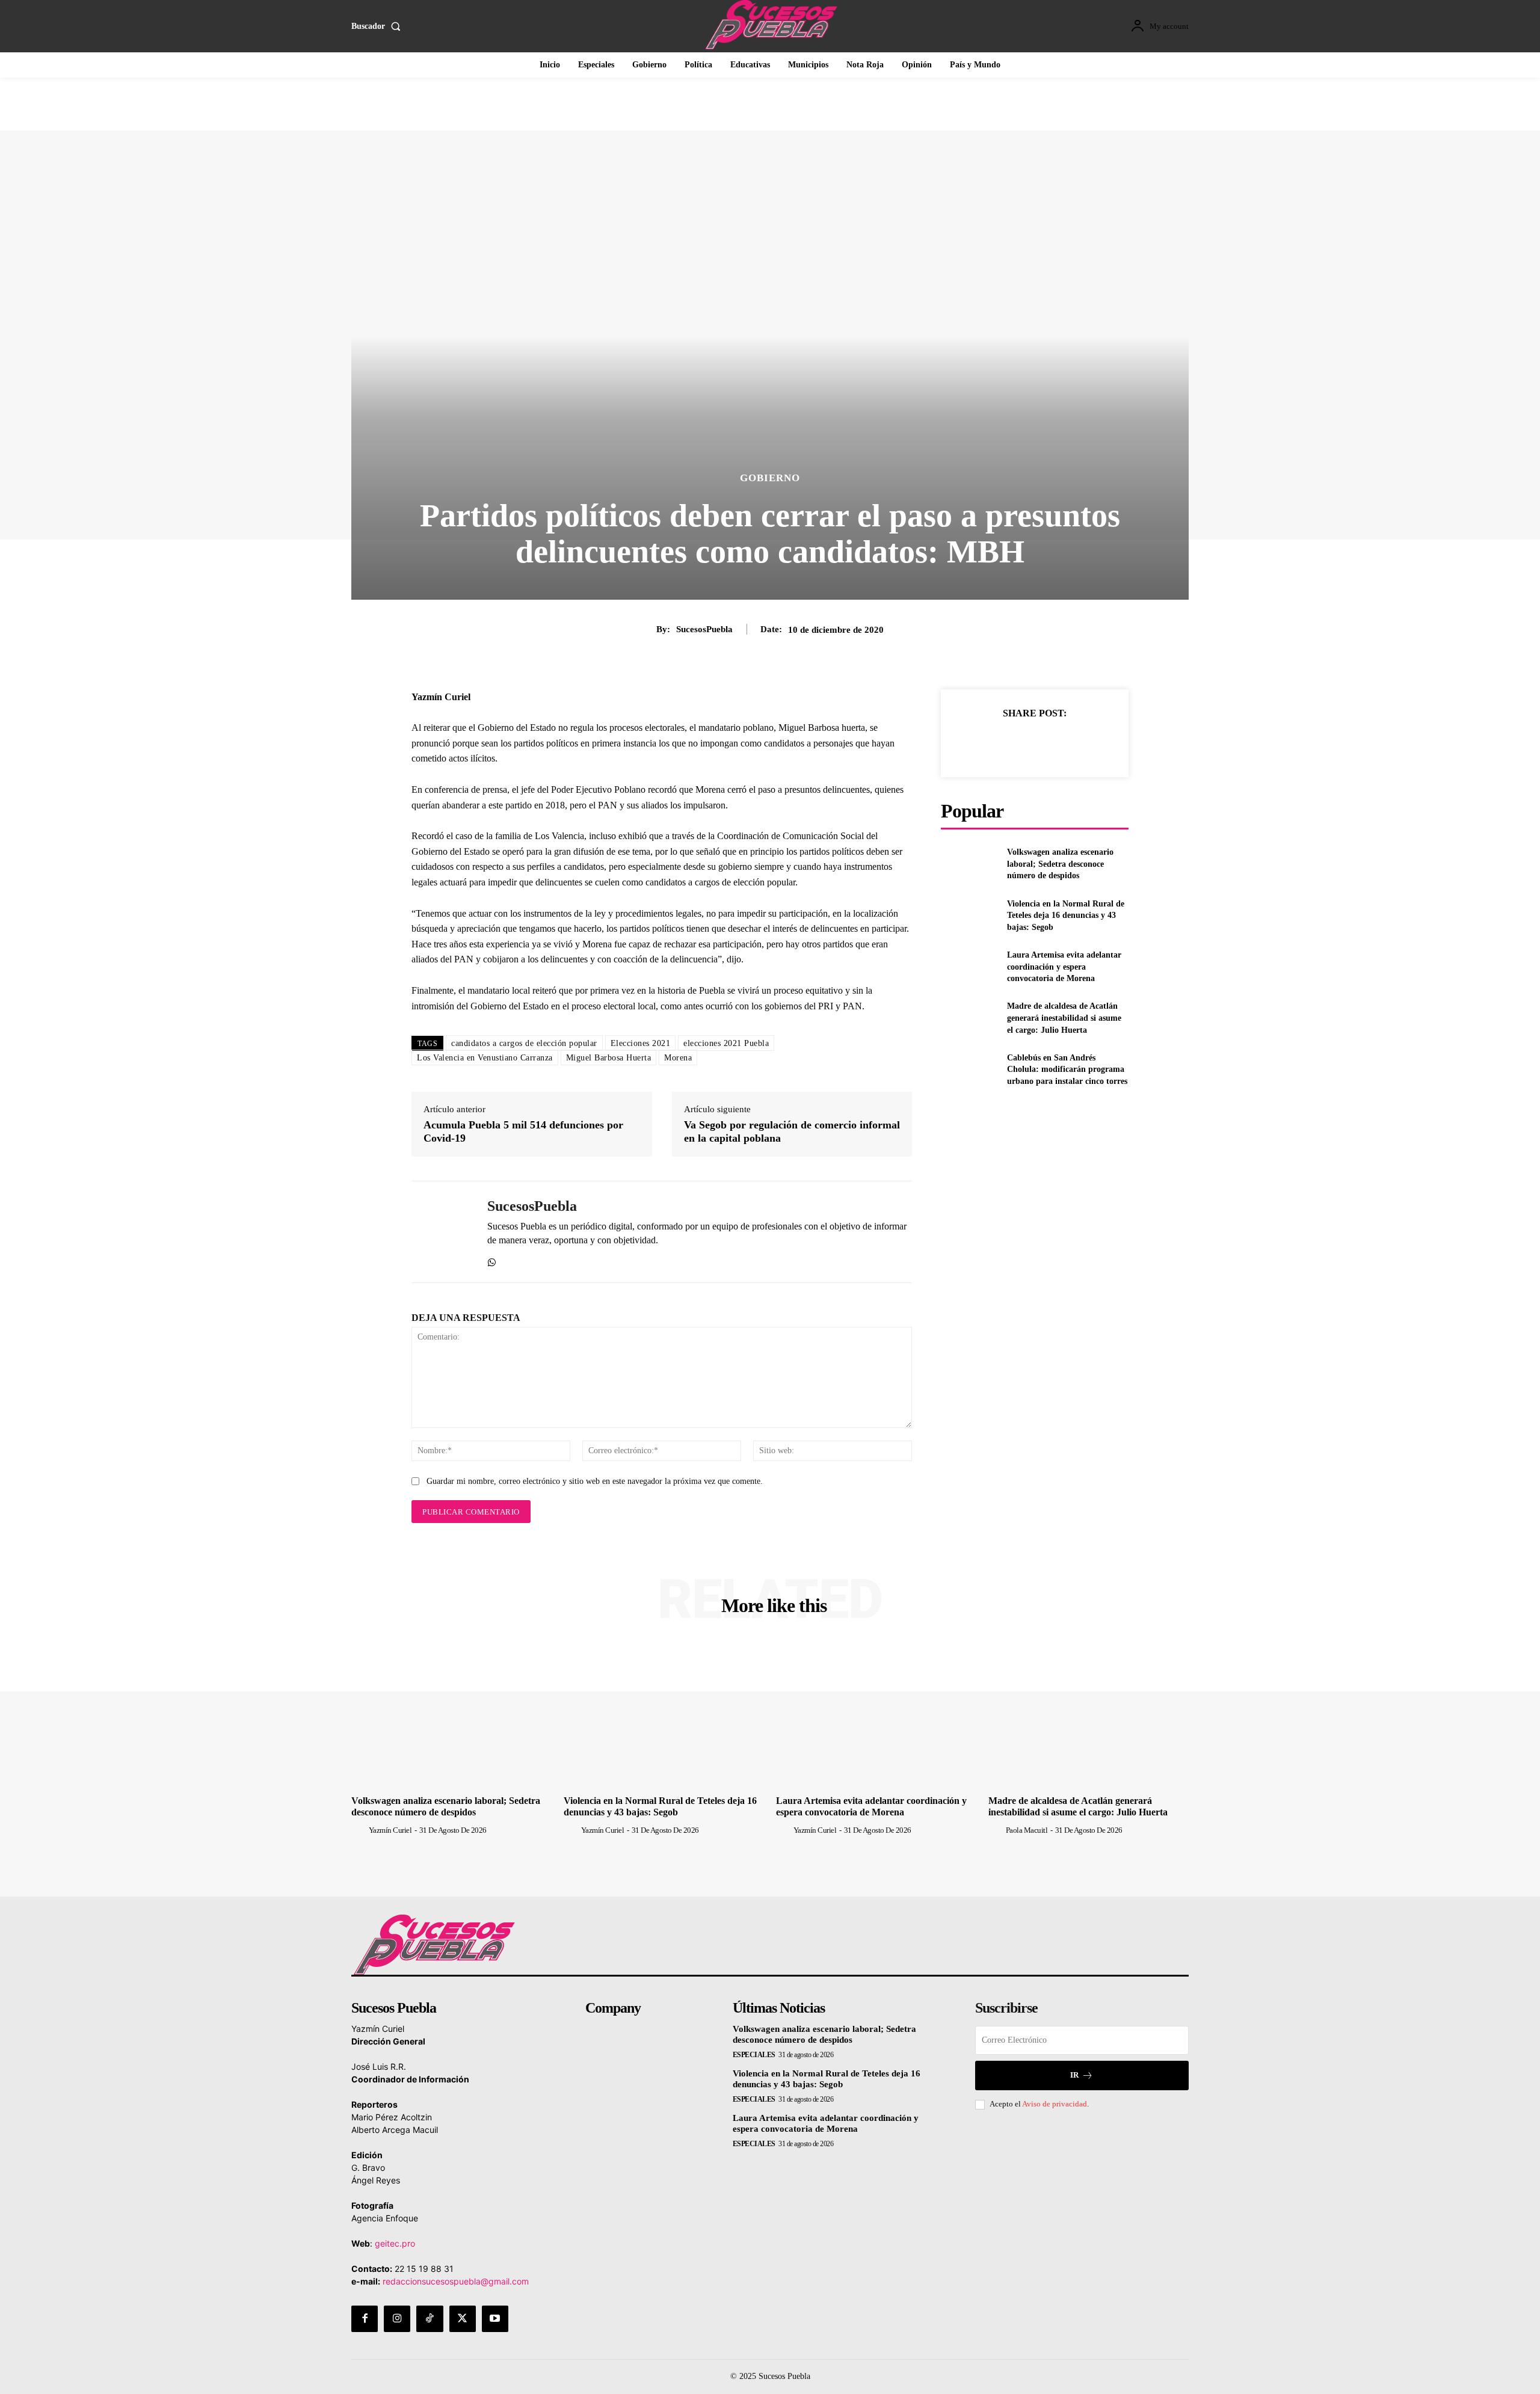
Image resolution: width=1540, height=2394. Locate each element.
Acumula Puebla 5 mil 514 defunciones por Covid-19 (523, 1131)
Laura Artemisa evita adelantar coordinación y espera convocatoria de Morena (1064, 967)
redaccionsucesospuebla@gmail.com (456, 2281)
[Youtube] (495, 2319)
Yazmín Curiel (390, 1830)
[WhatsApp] (492, 1260)
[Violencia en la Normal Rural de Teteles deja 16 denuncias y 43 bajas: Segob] (969, 915)
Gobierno (770, 478)
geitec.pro (395, 2243)
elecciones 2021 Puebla (726, 1043)
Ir (1074, 2075)
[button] (378, 26)
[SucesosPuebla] (440, 1232)
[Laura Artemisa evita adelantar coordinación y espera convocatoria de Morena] (969, 967)
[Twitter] (1021, 743)
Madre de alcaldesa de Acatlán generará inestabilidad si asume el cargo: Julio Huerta (1064, 1018)
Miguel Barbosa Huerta (609, 1058)
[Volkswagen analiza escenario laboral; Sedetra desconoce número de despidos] (969, 864)
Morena (678, 1058)
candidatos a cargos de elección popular (524, 1043)
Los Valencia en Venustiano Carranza (485, 1058)
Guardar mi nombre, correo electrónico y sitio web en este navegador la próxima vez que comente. (595, 1481)
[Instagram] (397, 2319)
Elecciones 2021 (641, 1043)
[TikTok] (430, 2319)
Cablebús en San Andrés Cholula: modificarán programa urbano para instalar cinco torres (1067, 1069)
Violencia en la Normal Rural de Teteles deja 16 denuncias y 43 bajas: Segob (1066, 915)
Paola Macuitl (1027, 1830)
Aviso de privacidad (1055, 2104)
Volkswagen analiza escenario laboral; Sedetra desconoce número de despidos (1060, 864)
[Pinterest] (1049, 743)
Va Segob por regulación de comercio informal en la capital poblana (792, 1131)
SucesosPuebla (704, 629)
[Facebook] (993, 743)
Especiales (754, 2055)
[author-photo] (359, 1830)
